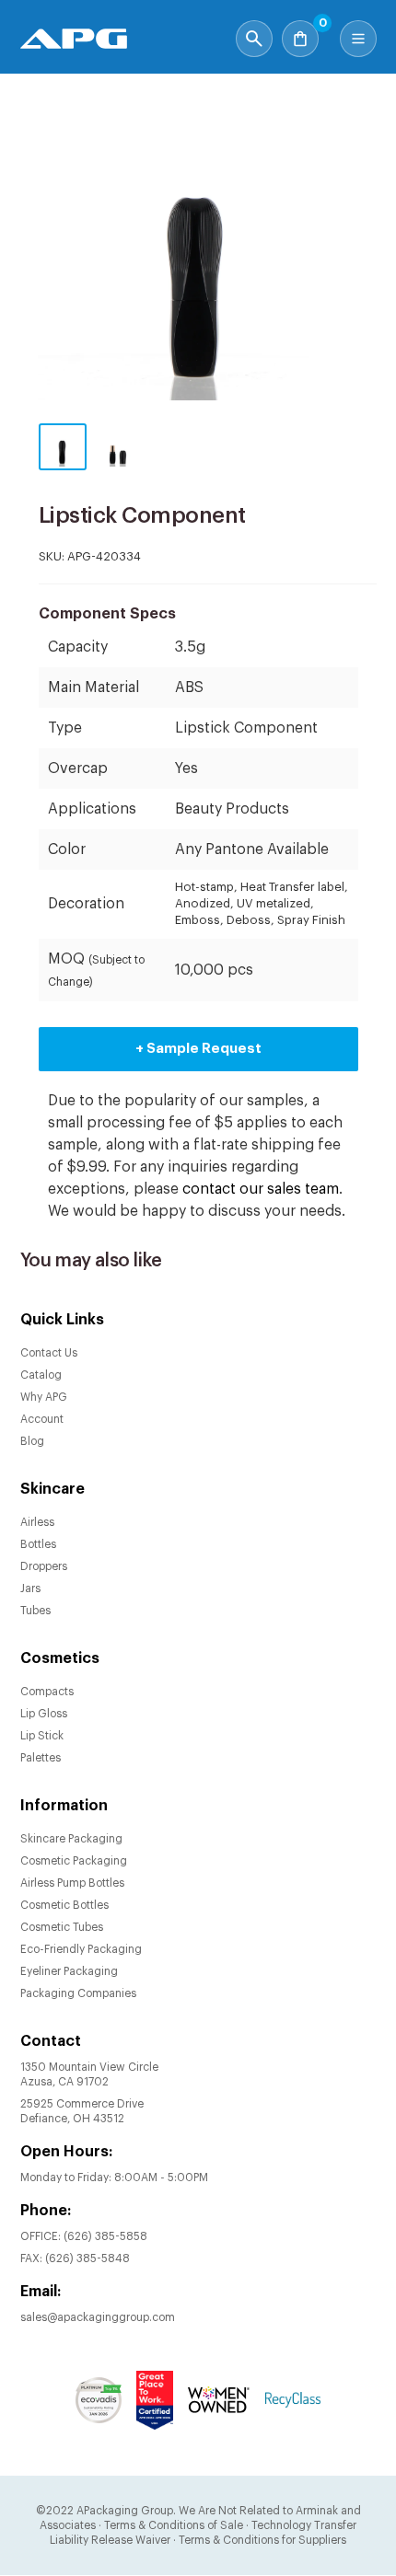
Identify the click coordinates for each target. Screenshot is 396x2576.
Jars (30, 1588)
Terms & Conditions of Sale (174, 2525)
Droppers (44, 1566)
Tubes (35, 1611)
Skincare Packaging (71, 1839)
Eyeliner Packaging (69, 1971)
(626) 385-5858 (105, 2236)
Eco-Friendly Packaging (81, 1949)
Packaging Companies (78, 1993)
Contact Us (49, 1353)
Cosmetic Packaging (74, 1861)
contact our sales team (261, 1189)
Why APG (44, 1397)
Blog (32, 1441)
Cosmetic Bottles (64, 1905)
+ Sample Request (198, 1049)
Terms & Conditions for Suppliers (262, 2540)
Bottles (38, 1544)
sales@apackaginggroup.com (98, 2317)
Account (42, 1419)
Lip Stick (42, 1736)
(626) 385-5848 (87, 2258)
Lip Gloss (44, 1714)
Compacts (47, 1692)
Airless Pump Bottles (72, 1883)
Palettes (41, 1758)
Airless (37, 1522)
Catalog (41, 1375)
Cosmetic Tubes (62, 1927)
